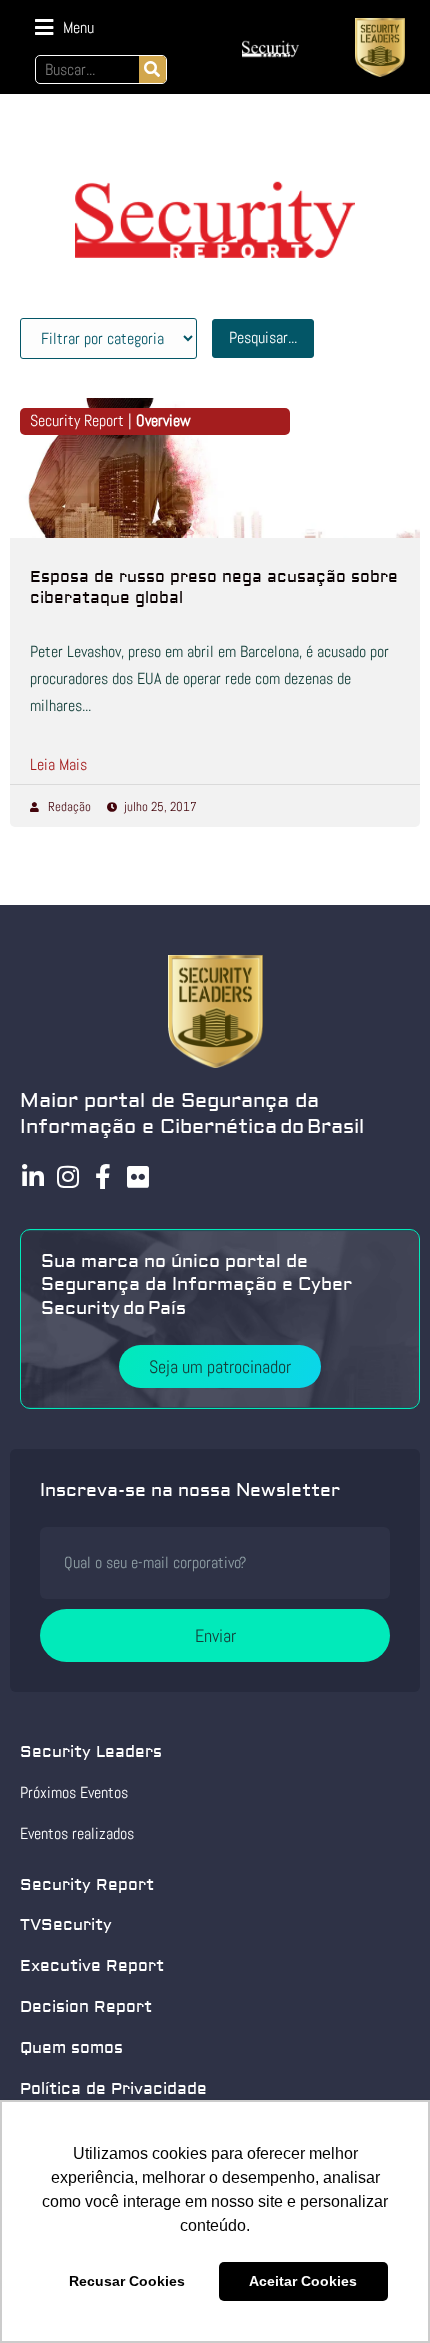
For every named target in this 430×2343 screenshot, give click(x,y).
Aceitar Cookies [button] (303, 2281)
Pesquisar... (263, 337)
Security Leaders (91, 1752)
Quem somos (71, 2048)
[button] (64, 27)
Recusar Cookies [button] (127, 2281)
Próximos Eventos (74, 1792)
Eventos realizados (77, 1833)
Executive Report (92, 1966)
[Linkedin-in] (32, 1176)
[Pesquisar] (152, 69)
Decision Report (86, 2007)
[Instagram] (67, 1176)
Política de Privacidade (113, 2089)
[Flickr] (137, 1176)
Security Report (87, 1885)
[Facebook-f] (102, 1176)
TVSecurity (66, 1925)
